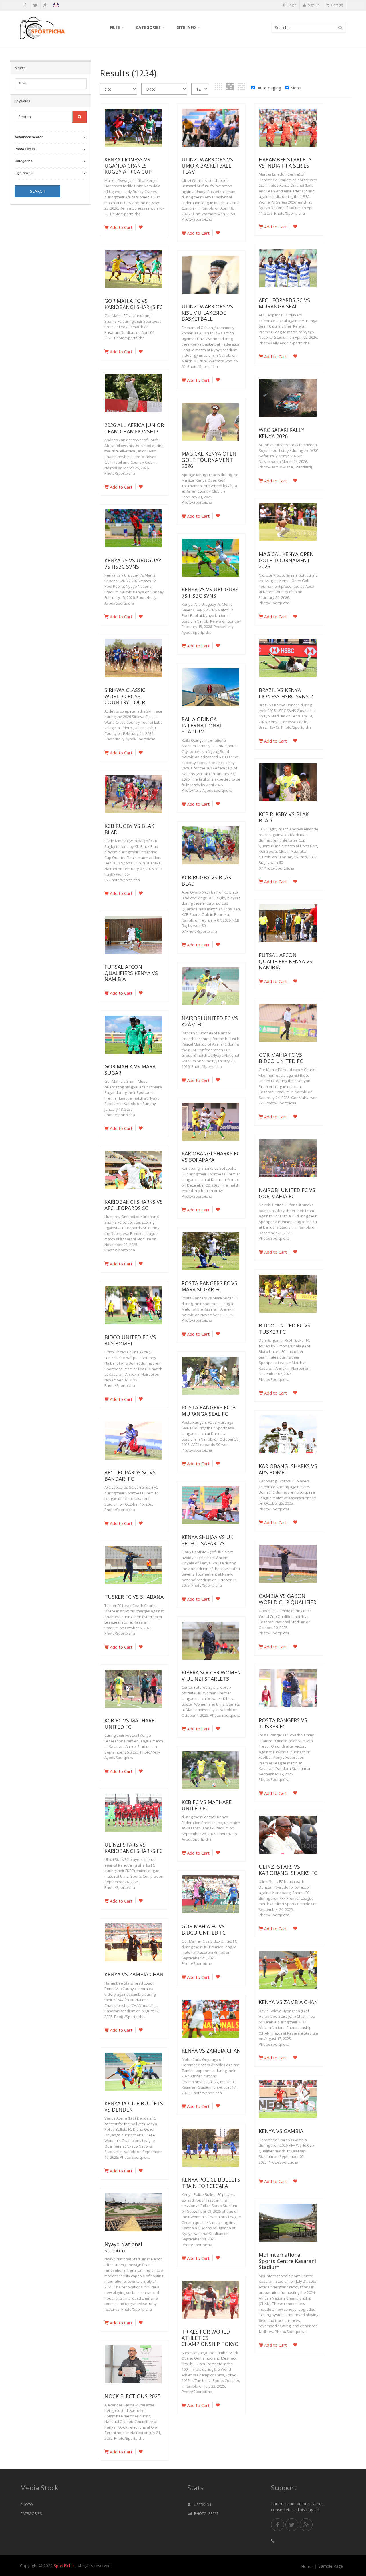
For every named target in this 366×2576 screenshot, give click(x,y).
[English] (56, 6)
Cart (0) (337, 5)
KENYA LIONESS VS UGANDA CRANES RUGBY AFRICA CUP (128, 165)
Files (115, 27)
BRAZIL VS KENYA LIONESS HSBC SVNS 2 (286, 693)
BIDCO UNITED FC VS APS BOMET (130, 1340)
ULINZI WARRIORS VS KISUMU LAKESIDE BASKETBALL (207, 313)
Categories (148, 27)
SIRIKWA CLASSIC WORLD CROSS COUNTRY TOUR (125, 696)
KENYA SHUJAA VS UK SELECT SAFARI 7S (207, 1540)
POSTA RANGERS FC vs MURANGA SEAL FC (209, 1411)
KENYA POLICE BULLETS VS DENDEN (134, 2106)
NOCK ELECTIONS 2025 (132, 2396)
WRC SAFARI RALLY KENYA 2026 (282, 433)
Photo (27, 2505)
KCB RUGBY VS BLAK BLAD (284, 817)
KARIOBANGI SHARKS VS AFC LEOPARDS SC (134, 1205)
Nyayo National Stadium (123, 2247)
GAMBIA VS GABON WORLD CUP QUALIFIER (288, 1599)
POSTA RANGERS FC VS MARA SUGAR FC (209, 1286)
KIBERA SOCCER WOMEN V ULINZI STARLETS (211, 1676)
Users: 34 (201, 2505)
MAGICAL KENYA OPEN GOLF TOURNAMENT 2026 (209, 460)
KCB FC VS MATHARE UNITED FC (129, 1724)
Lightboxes (24, 173)
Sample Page (331, 2566)
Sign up (313, 5)
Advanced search (29, 137)
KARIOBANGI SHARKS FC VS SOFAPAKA (211, 1157)
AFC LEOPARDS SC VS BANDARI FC (130, 1476)
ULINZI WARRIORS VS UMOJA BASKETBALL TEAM (207, 165)
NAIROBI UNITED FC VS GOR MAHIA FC (287, 1193)
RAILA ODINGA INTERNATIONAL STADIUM (202, 725)
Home (307, 2567)
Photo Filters (25, 149)
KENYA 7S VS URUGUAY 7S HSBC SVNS (133, 563)
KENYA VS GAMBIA (281, 2131)
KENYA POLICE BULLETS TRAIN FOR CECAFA (211, 2183)
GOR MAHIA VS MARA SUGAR (130, 1070)
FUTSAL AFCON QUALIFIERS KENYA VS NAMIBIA (286, 961)
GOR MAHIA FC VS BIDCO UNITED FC (281, 1058)
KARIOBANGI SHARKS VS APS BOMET (288, 1469)
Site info (186, 27)
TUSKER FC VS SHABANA (134, 1597)
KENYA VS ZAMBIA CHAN (134, 1974)
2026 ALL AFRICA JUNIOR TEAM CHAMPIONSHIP (134, 428)
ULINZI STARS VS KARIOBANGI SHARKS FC (134, 1848)
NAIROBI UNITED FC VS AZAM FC (210, 1021)
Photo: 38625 (205, 2513)
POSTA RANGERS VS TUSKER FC (283, 1723)
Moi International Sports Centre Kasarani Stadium (287, 2261)
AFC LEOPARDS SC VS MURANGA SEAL (284, 303)
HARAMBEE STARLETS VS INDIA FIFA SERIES (285, 162)
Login (292, 5)
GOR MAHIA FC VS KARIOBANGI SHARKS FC (134, 304)
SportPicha (64, 2566)
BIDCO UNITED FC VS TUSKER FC (285, 1329)
